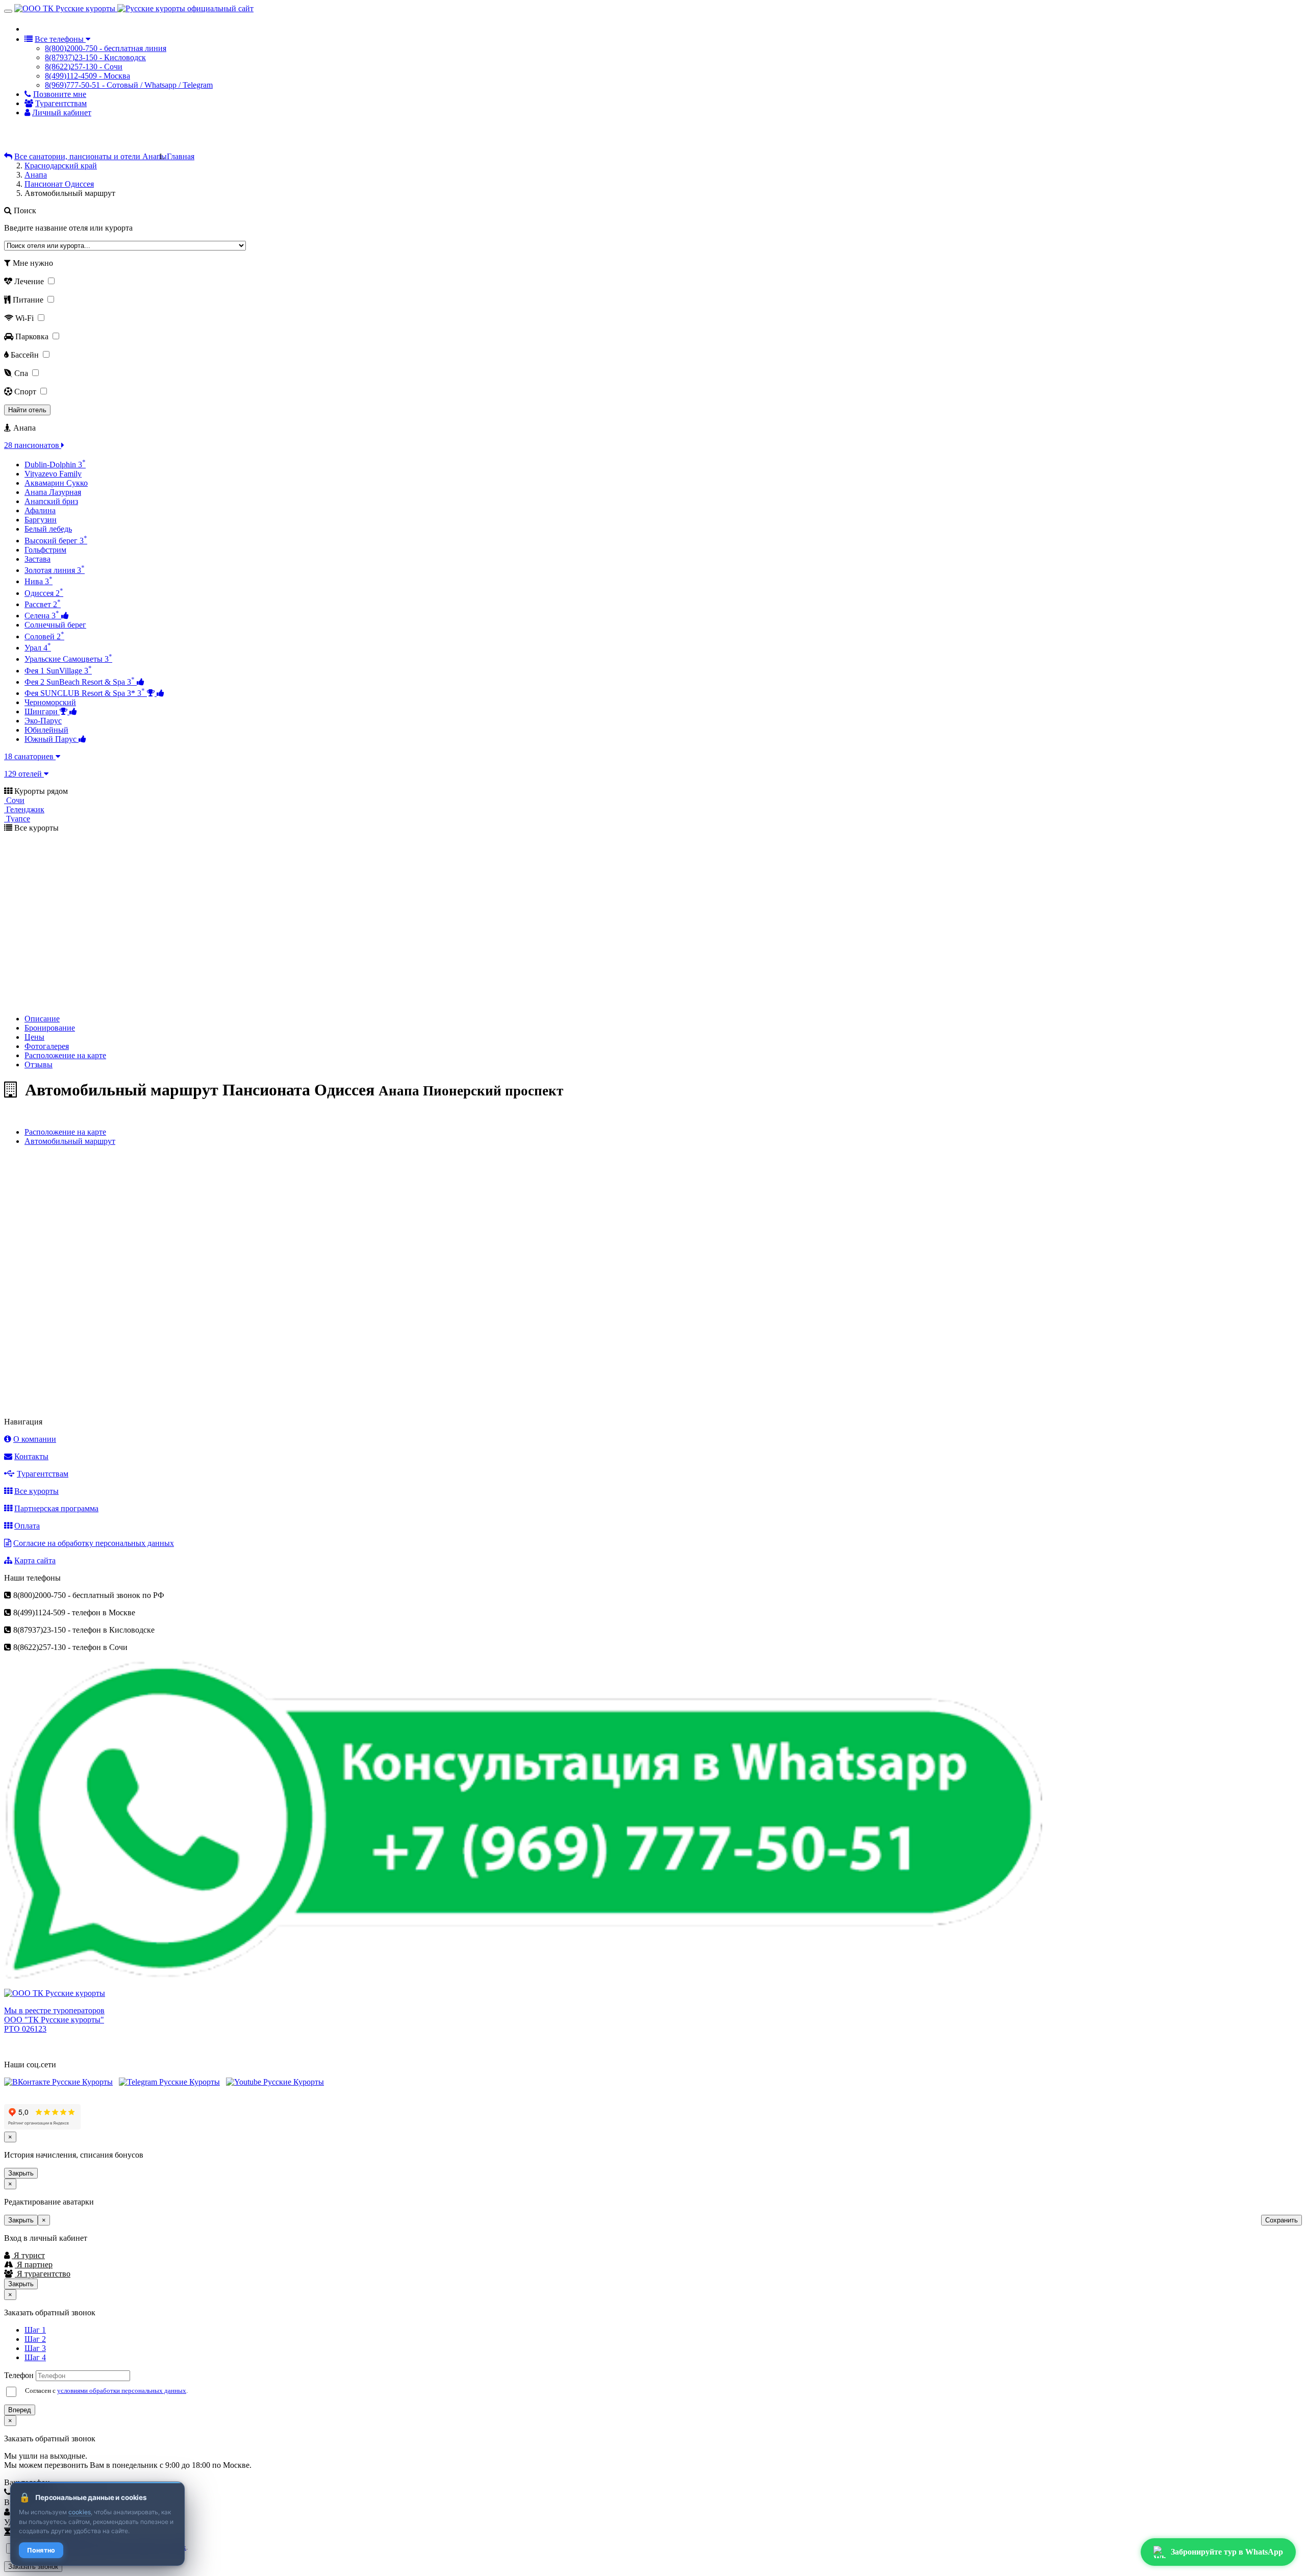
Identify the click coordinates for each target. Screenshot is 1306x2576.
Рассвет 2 (43, 604)
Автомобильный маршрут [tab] (70, 1141)
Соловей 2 (44, 636)
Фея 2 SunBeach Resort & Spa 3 (80, 682)
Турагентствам (61, 103)
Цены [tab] (34, 1037)
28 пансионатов (33, 445)
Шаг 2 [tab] (35, 2339)
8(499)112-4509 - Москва (87, 76)
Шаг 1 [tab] (35, 2330)
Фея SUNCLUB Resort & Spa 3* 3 (85, 693)
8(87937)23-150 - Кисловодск (95, 57)
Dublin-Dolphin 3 (55, 465)
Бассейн (26, 355)
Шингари (42, 711)
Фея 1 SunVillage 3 (58, 671)
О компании (35, 1439)
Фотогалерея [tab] (47, 1046)
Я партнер (34, 2265)
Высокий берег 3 (56, 541)
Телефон (19, 2375)
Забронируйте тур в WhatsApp (1227, 2552)
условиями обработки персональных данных (122, 2391)
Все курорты (36, 1491)
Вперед (20, 2410)
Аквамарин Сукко (56, 483)
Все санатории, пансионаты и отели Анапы (91, 156)
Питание (29, 300)
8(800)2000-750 (73, 28)
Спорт (26, 392)
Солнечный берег (55, 625)
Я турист (28, 2255)
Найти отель (27, 410)
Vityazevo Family (53, 474)
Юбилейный (46, 730)
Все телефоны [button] (60, 39)
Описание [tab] (42, 1019)
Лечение (30, 281)
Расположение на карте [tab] (65, 1055)
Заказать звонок (33, 2567)
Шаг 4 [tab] (35, 2357)
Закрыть (21, 2173)
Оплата (27, 1526)
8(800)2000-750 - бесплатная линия (106, 48)
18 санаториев (30, 756)
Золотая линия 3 (55, 570)
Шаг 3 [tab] (35, 2348)
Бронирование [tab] (50, 1028)
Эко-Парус (43, 721)
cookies (80, 2512)
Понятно (41, 2550)
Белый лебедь (48, 529)
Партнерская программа (56, 1508)
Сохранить (1282, 2220)
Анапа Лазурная (53, 492)
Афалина (40, 510)
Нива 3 (39, 581)
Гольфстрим (45, 550)
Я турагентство (43, 2274)
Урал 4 (38, 648)
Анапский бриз (51, 501)
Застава (37, 559)
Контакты (31, 1456)
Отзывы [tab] (39, 1065)
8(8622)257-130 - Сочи (84, 67)
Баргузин (41, 520)
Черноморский (50, 702)
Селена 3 (42, 616)
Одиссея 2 (44, 593)
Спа (22, 373)
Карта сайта (35, 1560)
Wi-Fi (26, 318)
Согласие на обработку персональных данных (94, 1543)
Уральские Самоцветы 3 (68, 659)
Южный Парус (52, 739)
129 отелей (24, 774)
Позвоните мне (60, 94)
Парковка (33, 336)
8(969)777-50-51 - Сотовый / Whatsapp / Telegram (129, 85)
